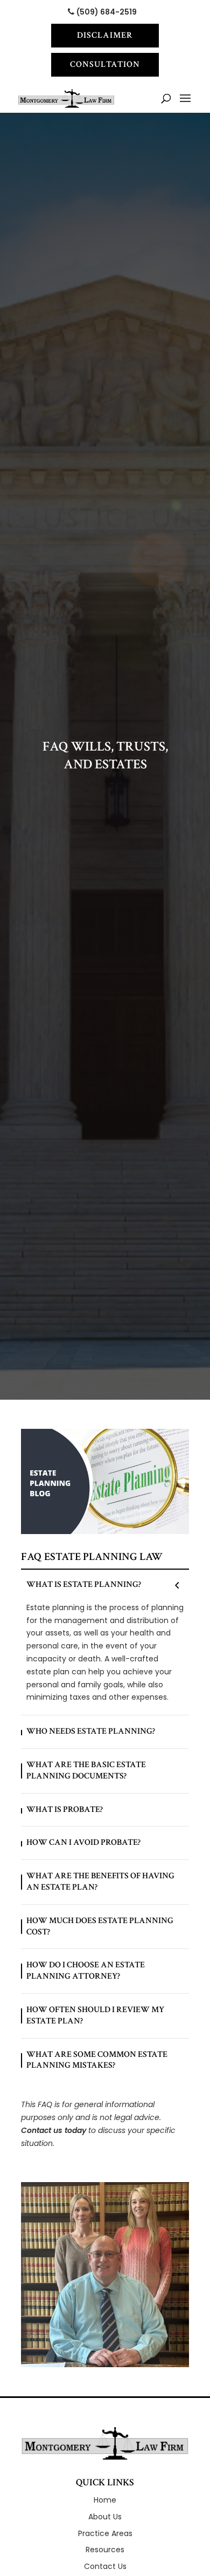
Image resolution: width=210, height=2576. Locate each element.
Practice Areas (105, 2533)
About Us (105, 2517)
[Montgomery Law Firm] (105, 2443)
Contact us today (54, 2130)
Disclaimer (105, 35)
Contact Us (105, 2566)
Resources (105, 2550)
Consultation (105, 64)
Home (105, 2500)
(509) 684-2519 (107, 12)
